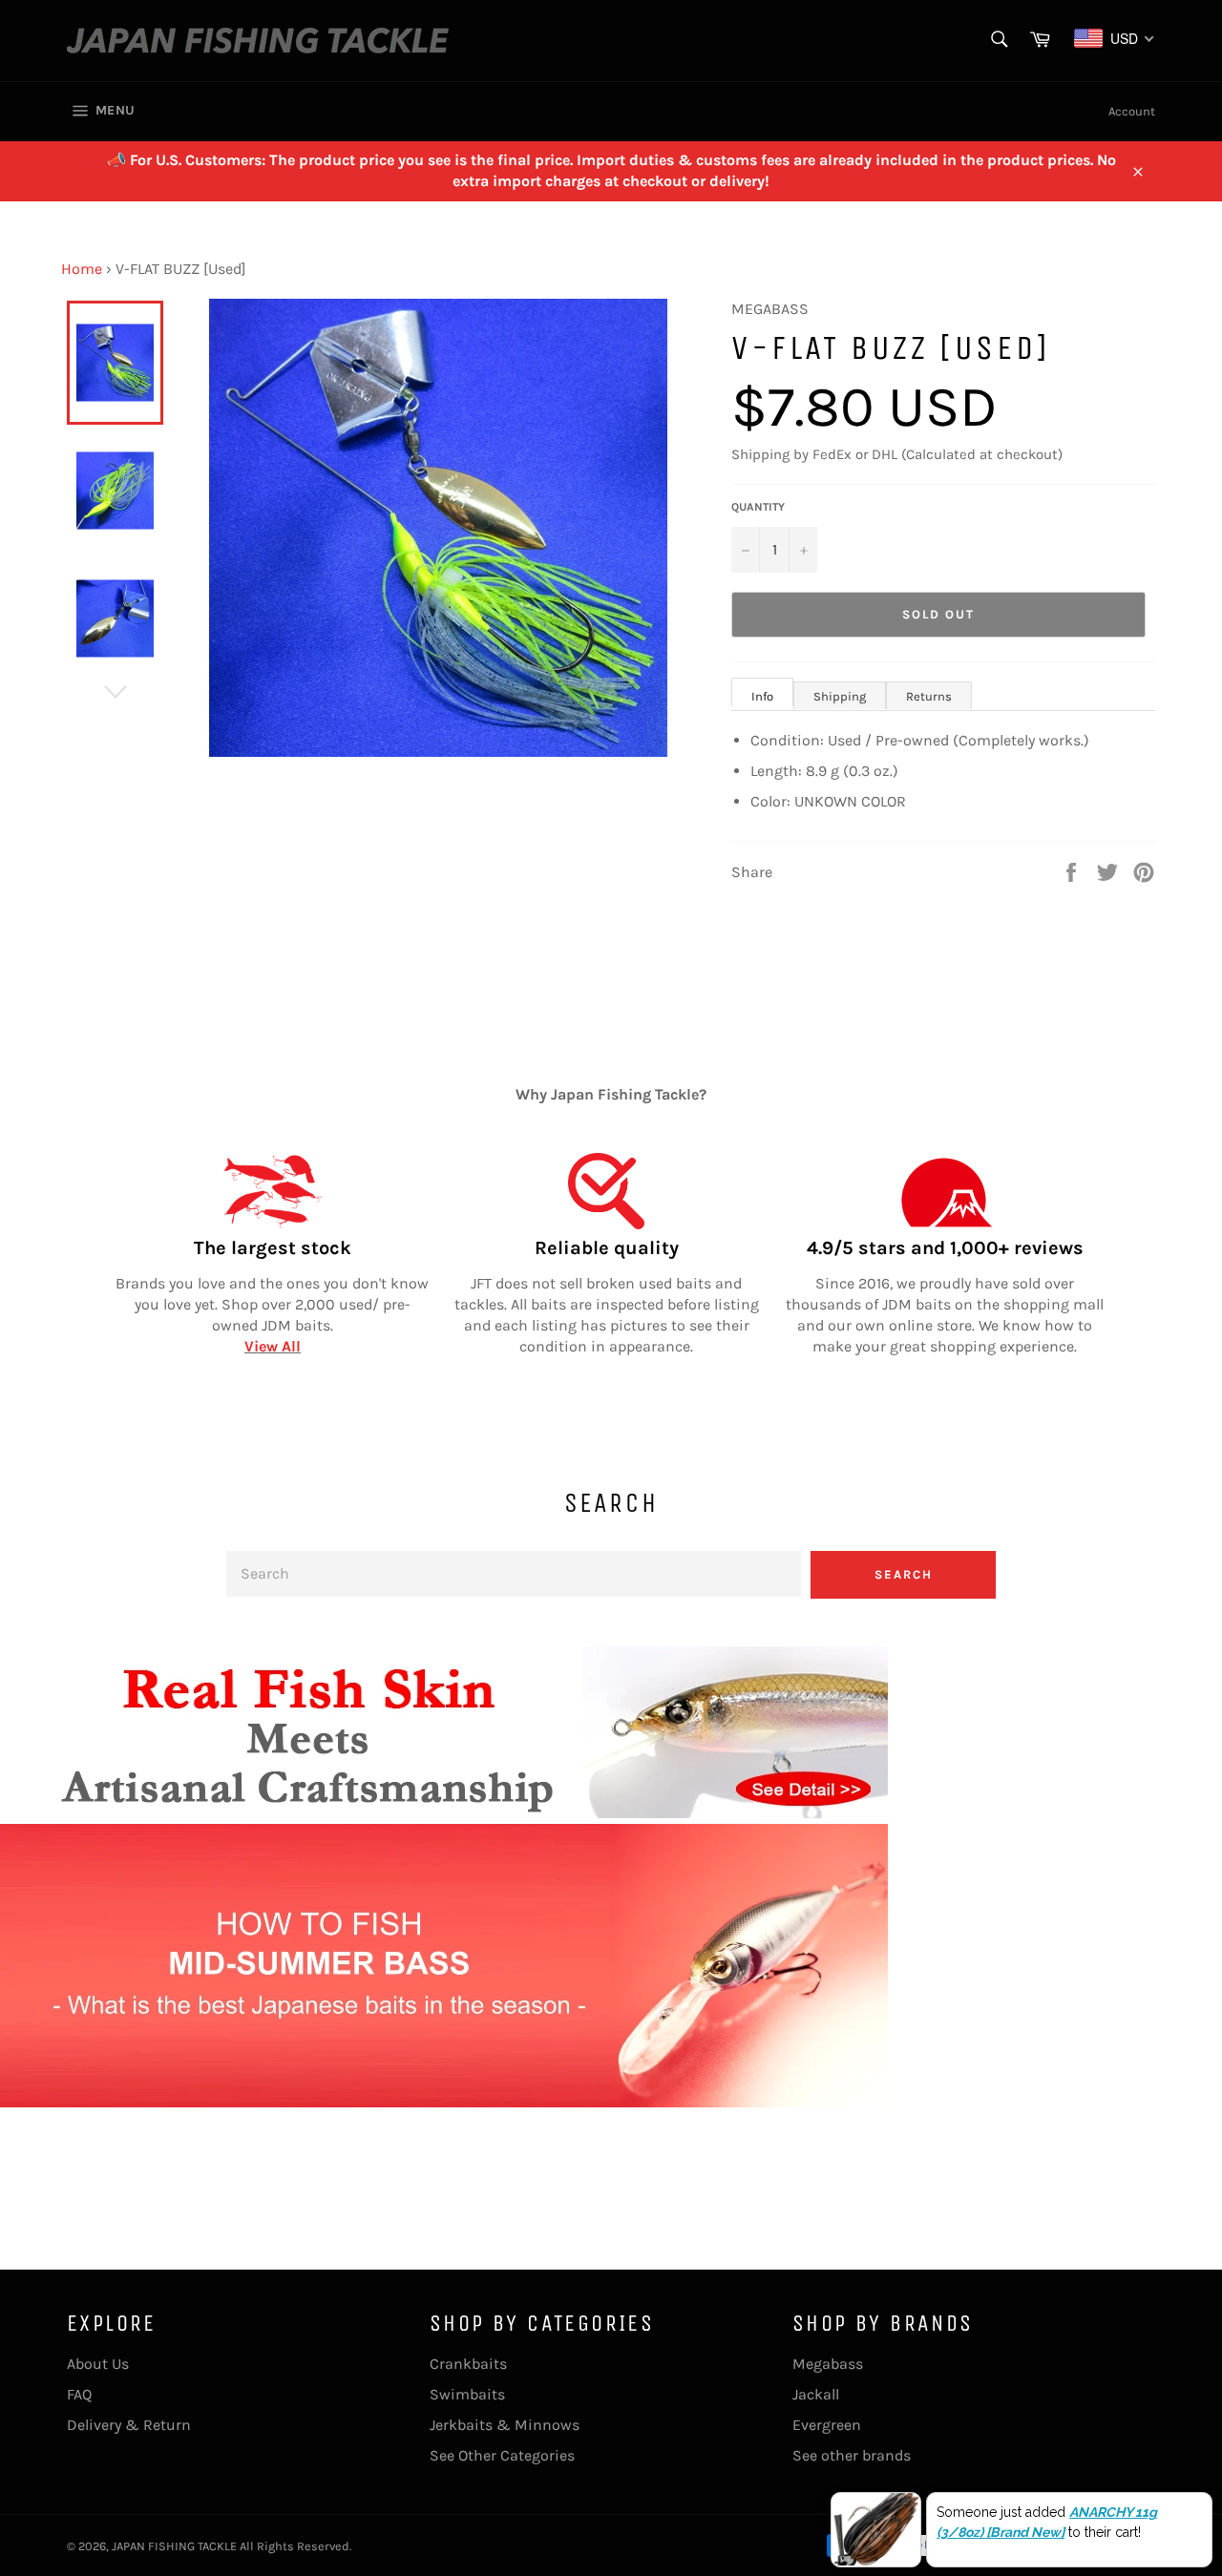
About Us (98, 2364)
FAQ (79, 2394)
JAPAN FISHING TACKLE (174, 2546)
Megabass (828, 2364)
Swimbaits (467, 2394)
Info (762, 696)
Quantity (758, 507)
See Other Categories (502, 2455)
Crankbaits (468, 2364)
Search (904, 1574)
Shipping (840, 696)
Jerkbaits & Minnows (505, 2425)
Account (1132, 111)
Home (82, 269)
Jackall (816, 2394)
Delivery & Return (129, 2425)
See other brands (852, 2455)
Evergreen (827, 2425)
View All (273, 1346)
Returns (929, 696)
